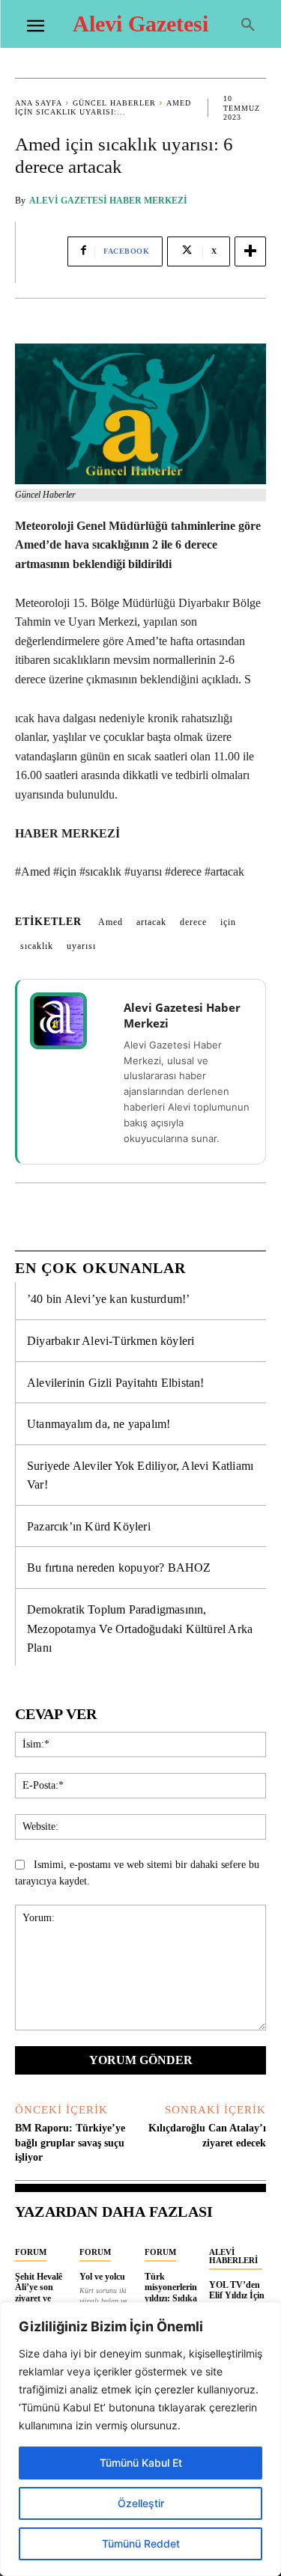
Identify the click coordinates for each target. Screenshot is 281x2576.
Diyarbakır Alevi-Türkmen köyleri (111, 1341)
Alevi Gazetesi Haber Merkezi (108, 201)
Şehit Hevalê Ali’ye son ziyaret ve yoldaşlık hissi (42, 2293)
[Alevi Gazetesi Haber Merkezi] (68, 1021)
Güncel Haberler (114, 103)
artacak (151, 922)
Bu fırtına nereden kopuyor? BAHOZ (119, 1568)
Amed (111, 922)
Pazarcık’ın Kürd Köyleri (89, 1526)
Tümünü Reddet (141, 2543)
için (228, 922)
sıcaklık (37, 946)
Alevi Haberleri (233, 2256)
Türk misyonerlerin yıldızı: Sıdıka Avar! (171, 2293)
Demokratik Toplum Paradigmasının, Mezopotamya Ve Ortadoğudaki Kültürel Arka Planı (140, 1629)
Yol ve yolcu (102, 2277)
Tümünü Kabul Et (141, 2463)
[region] (140, 2439)
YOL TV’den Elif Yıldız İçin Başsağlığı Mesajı (237, 2301)
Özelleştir (141, 2503)
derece (193, 922)
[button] (248, 25)
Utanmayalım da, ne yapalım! (99, 1424)
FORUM (31, 2252)
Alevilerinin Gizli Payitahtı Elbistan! (116, 1383)
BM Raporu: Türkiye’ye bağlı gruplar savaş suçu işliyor (70, 2143)
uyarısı (81, 946)
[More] (250, 251)
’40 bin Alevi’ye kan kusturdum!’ (108, 1299)
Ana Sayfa (39, 103)
